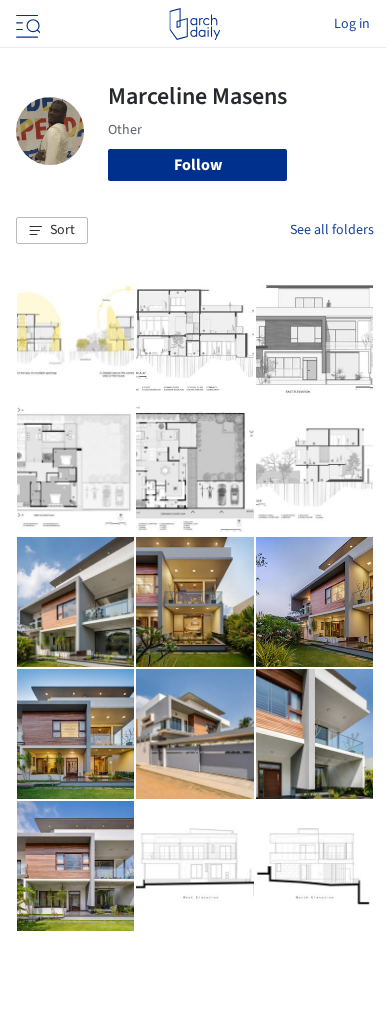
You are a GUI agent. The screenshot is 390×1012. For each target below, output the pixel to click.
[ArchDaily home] (194, 24)
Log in (352, 24)
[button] (52, 231)
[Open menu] (26, 24)
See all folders (332, 230)
